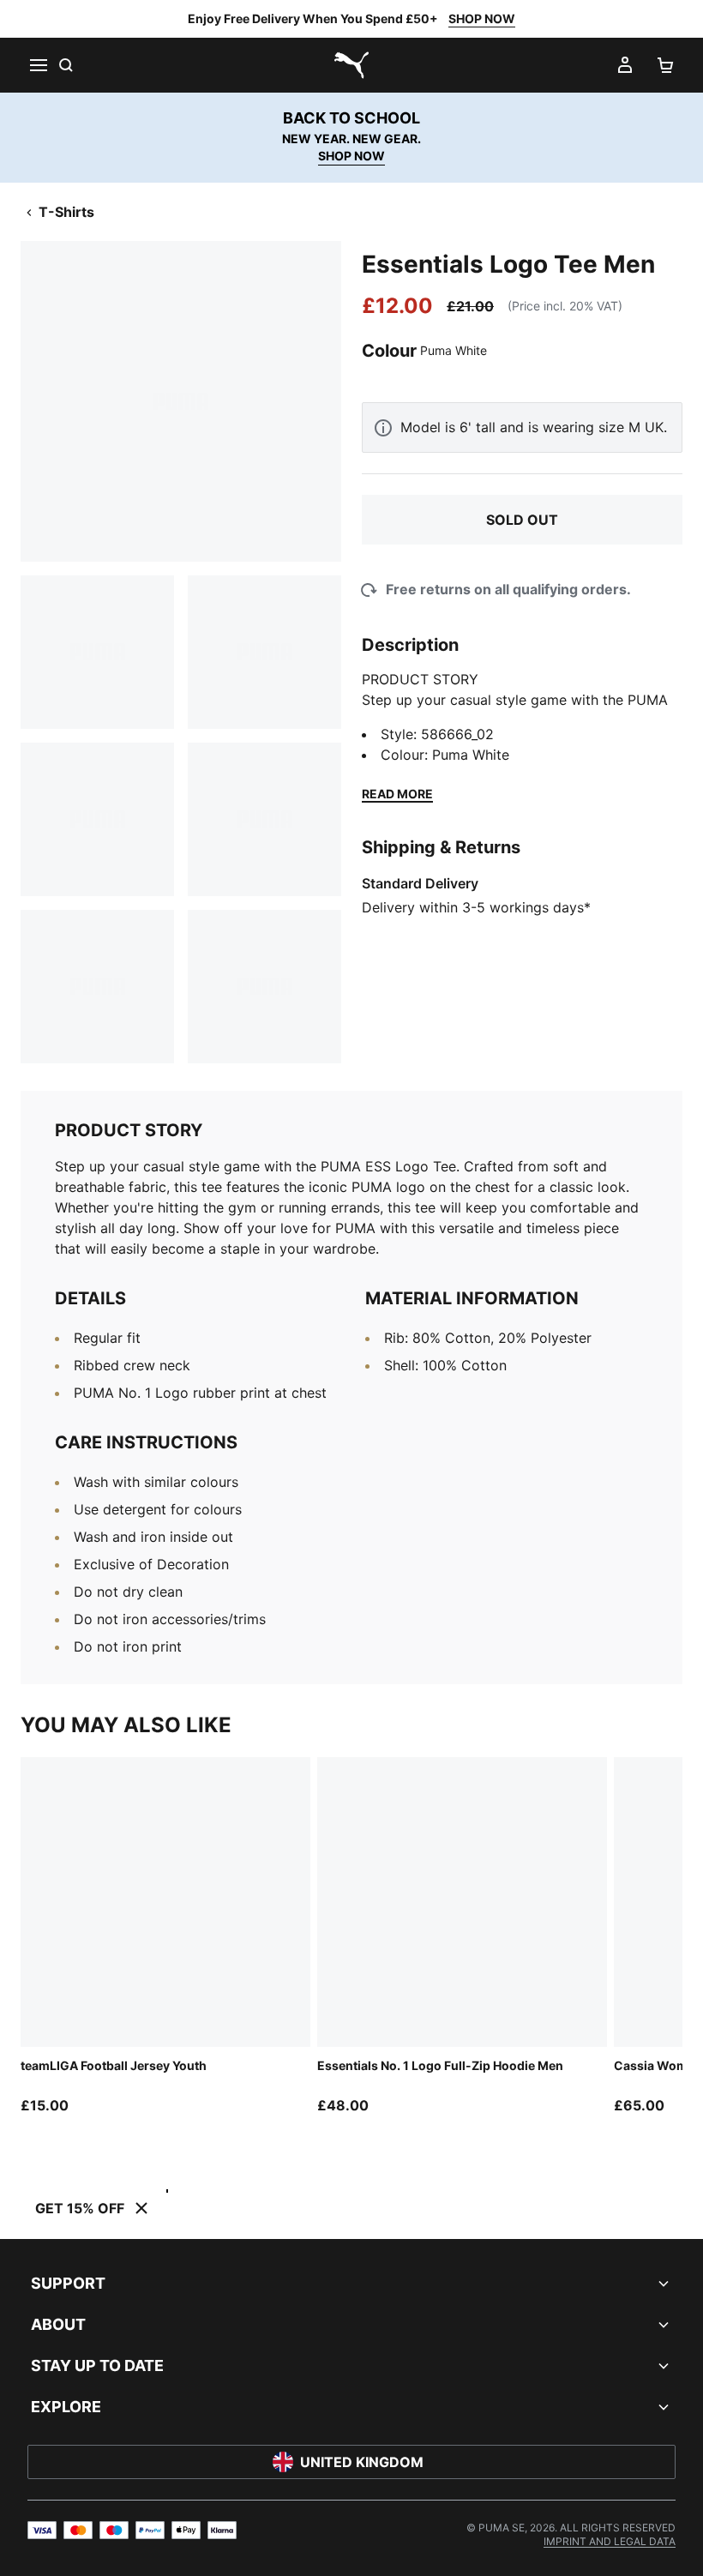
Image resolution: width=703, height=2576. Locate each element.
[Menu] (38, 65)
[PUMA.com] (351, 65)
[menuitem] (610, 2541)
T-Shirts (66, 212)
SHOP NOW (482, 18)
